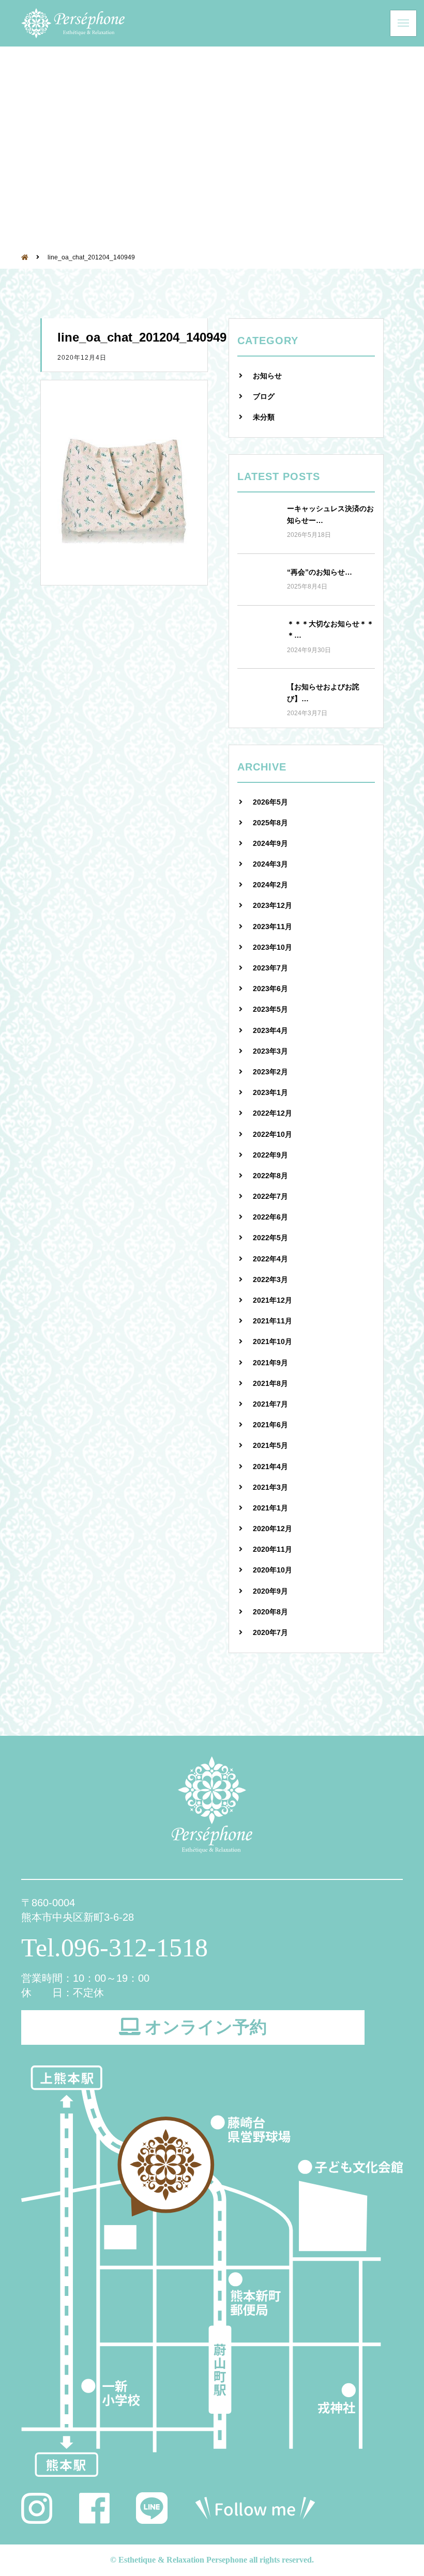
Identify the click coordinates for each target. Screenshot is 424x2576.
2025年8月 (270, 823)
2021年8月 (270, 1383)
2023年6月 (270, 989)
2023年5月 (270, 1009)
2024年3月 (270, 864)
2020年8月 (270, 1612)
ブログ (264, 396)
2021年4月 (270, 1467)
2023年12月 (272, 905)
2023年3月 (270, 1051)
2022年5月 (270, 1238)
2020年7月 (270, 1632)
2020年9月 (270, 1591)
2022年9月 (270, 1155)
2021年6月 (270, 1425)
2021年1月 (270, 1508)
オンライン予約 (206, 2027)
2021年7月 (270, 1404)
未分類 (264, 417)
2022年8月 (270, 1176)
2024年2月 (270, 885)
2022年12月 (272, 1113)
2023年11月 (272, 927)
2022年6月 (270, 1217)
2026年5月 (270, 802)
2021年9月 (270, 1363)
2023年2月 (270, 1072)
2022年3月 (270, 1279)
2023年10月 (272, 947)
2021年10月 (272, 1341)
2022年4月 (270, 1259)
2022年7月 (270, 1196)
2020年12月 (272, 1529)
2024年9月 (270, 843)
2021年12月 (272, 1300)
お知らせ (267, 376)
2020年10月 (272, 1570)
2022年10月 (272, 1134)
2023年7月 (270, 968)
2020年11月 (272, 1549)
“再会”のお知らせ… (320, 572)
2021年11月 (272, 1321)
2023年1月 (270, 1092)
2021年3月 (270, 1487)
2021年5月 (270, 1445)
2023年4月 (270, 1030)
